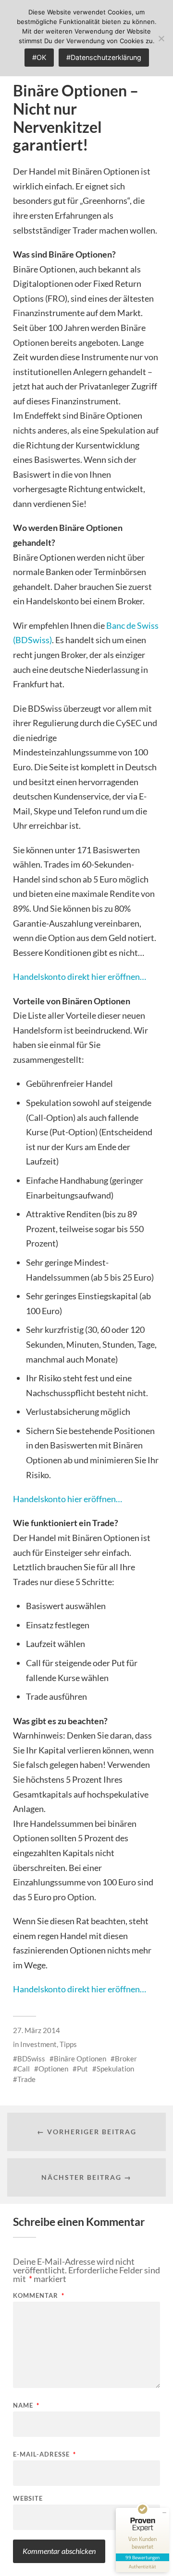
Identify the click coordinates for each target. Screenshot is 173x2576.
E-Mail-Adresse (44, 2454)
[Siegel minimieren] (164, 2513)
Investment (38, 2044)
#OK (39, 57)
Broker (126, 2058)
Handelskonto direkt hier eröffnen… (80, 976)
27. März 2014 (37, 2030)
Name (26, 2405)
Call (24, 2069)
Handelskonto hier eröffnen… (68, 1499)
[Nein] (161, 38)
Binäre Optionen (80, 2058)
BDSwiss (31, 2058)
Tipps (68, 2044)
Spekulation (115, 2069)
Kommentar (39, 2296)
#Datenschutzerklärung (104, 57)
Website (28, 2499)
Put (82, 2069)
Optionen (53, 2069)
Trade (26, 2079)
